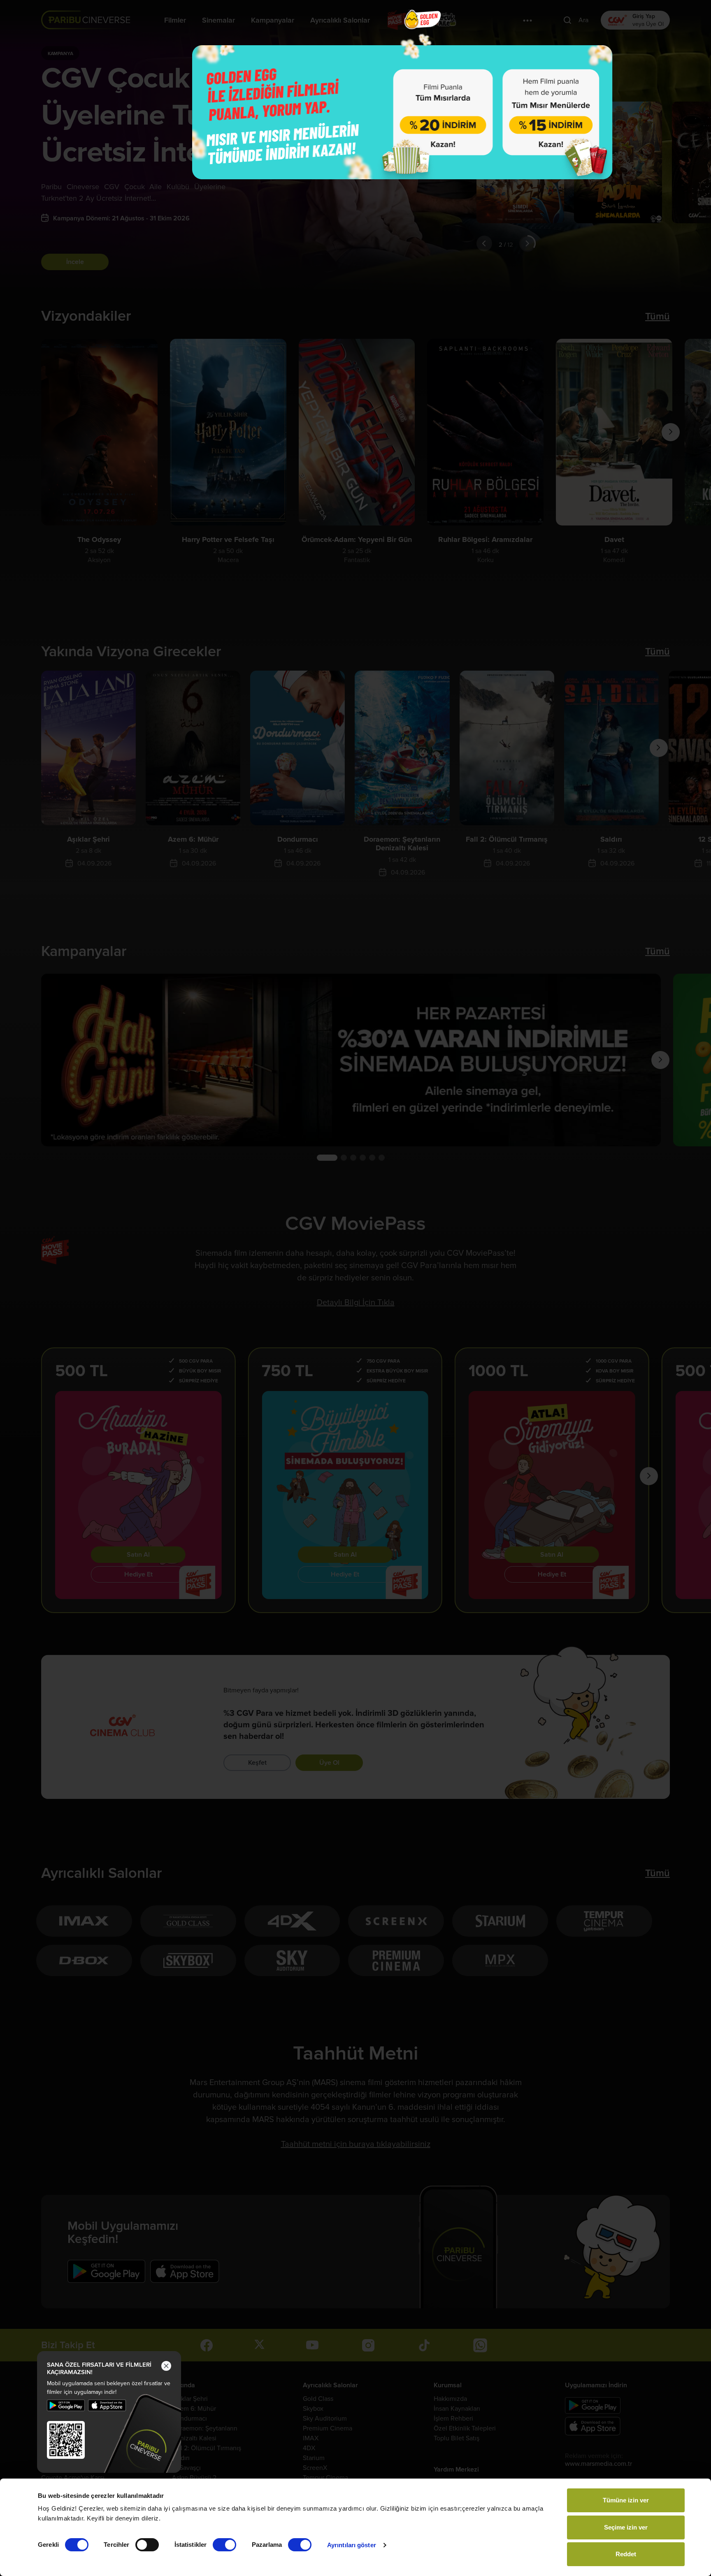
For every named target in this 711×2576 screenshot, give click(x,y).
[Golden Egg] (402, 112)
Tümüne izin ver (626, 2500)
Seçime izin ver (626, 2527)
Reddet (626, 2554)
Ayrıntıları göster (352, 2545)
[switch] (147, 2545)
